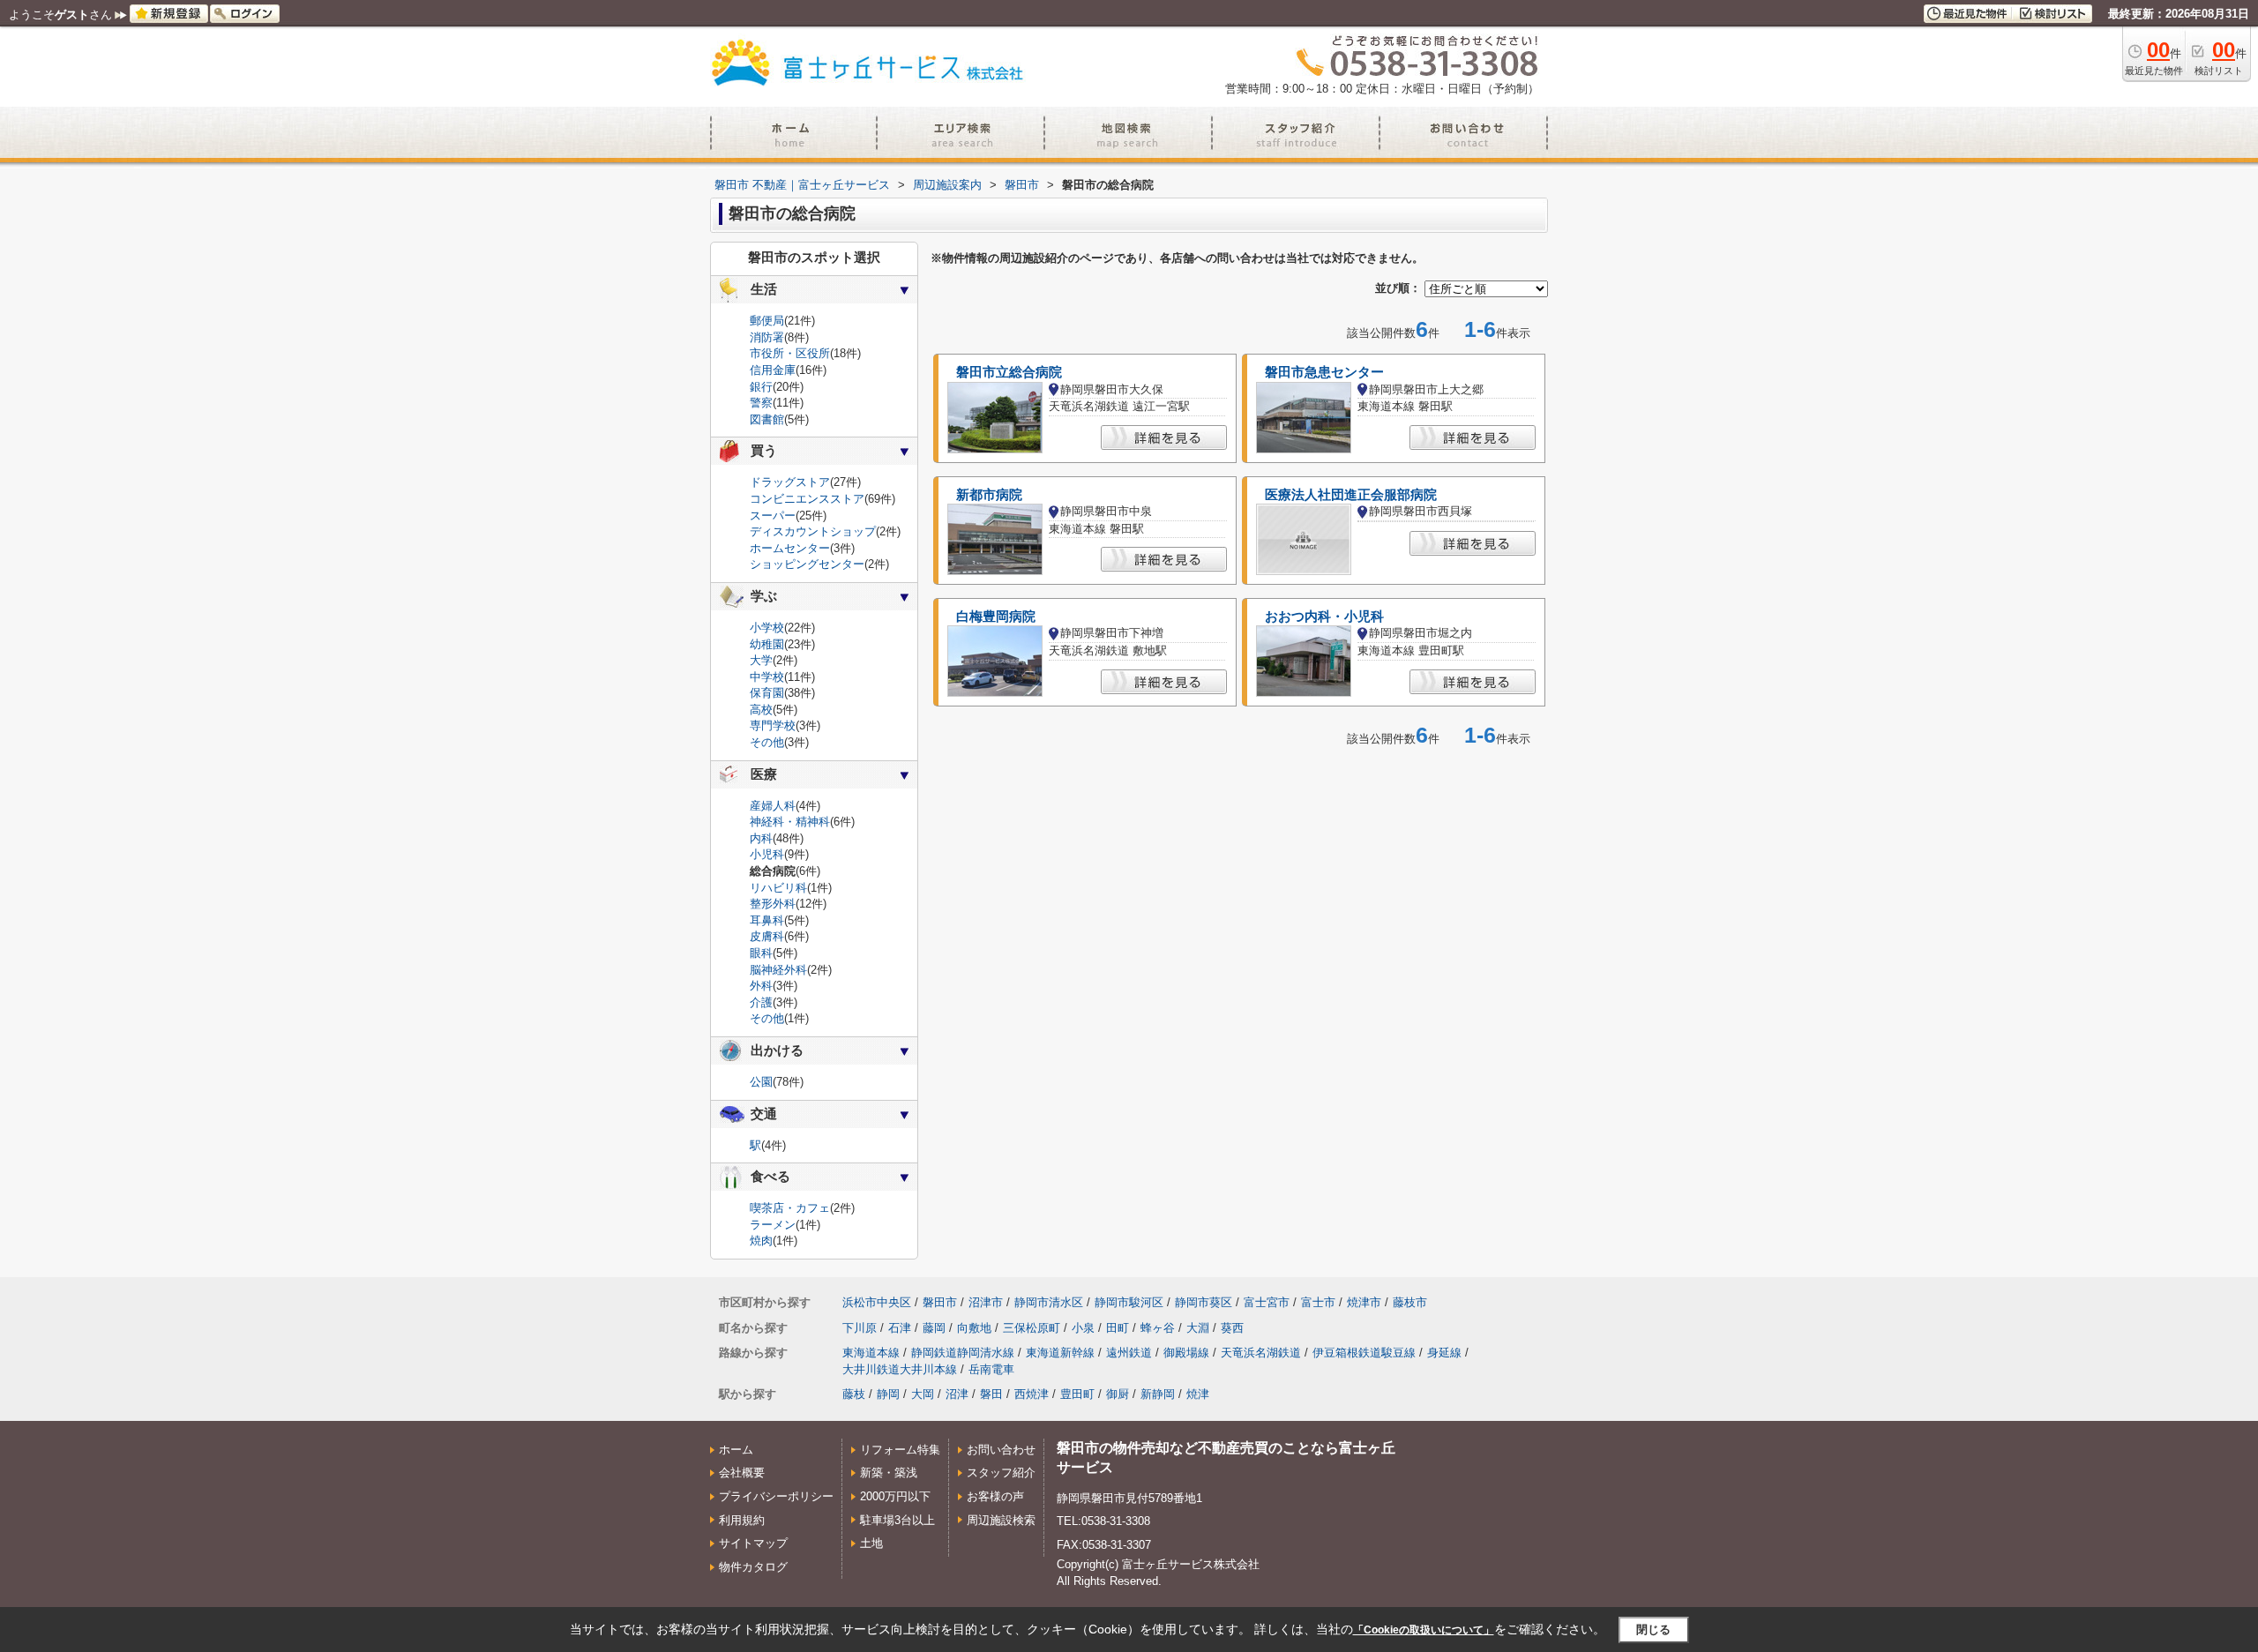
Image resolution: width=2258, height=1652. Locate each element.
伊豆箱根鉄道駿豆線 (1364, 1353)
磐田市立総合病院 (1009, 372)
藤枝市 (1410, 1302)
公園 (761, 1082)
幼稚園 (767, 644)
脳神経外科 (778, 970)
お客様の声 (995, 1496)
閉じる (1653, 1630)
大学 (761, 660)
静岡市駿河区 (1129, 1302)
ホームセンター (790, 548)
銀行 (761, 387)
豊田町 (1077, 1394)
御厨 (1118, 1394)
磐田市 (940, 1302)
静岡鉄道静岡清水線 (963, 1353)
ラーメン (773, 1225)
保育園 (767, 693)
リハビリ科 (778, 888)
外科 (761, 986)
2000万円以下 (895, 1496)
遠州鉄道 (1129, 1353)
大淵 (1198, 1328)
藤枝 (854, 1394)
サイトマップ (753, 1543)
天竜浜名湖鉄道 (1261, 1353)
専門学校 (773, 725)
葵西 (1232, 1328)
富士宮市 (1267, 1302)
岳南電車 (991, 1369)
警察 (761, 403)
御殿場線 (1186, 1353)
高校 (761, 710)
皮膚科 (767, 936)
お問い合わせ (1001, 1450)
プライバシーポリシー (776, 1496)
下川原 (860, 1328)
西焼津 (1032, 1394)
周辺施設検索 (1001, 1520)
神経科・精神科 (790, 822)
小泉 (1083, 1328)
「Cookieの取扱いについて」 (1424, 1630)
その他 (767, 742)
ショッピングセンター (807, 564)
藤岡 (934, 1328)
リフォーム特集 (900, 1450)
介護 (761, 1002)
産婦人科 (773, 806)
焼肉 (761, 1241)
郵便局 (767, 321)
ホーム (736, 1450)
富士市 (1318, 1302)
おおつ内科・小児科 (1324, 617)
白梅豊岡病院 (996, 617)
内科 (761, 838)
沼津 (957, 1394)
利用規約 (742, 1520)
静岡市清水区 (1049, 1302)
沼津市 (986, 1302)
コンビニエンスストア (807, 499)
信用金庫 (773, 370)
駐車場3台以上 (897, 1520)
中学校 (767, 677)
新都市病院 (989, 495)
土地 (871, 1543)
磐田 (991, 1394)
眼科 (761, 953)
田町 (1118, 1328)
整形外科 (773, 904)
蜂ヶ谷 (1158, 1328)
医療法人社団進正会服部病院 (1351, 495)
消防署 (767, 337)
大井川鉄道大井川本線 (900, 1369)
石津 (900, 1328)
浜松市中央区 (877, 1302)
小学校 (767, 628)
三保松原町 (1032, 1328)
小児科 (767, 854)
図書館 (767, 419)
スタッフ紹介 (1001, 1473)
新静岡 (1158, 1394)
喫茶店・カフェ (790, 1208)
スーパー (773, 516)
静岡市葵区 (1204, 1302)
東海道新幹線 (1060, 1353)
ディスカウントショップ (813, 531)
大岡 (923, 1394)
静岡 (888, 1394)
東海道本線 (871, 1353)
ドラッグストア (790, 482)
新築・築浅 (889, 1473)
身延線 (1444, 1353)
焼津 (1198, 1394)
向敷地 (974, 1328)
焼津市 (1364, 1302)
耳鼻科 (767, 920)
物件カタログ (753, 1567)
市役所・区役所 (790, 353)
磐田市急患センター (1324, 372)
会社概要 (742, 1473)
